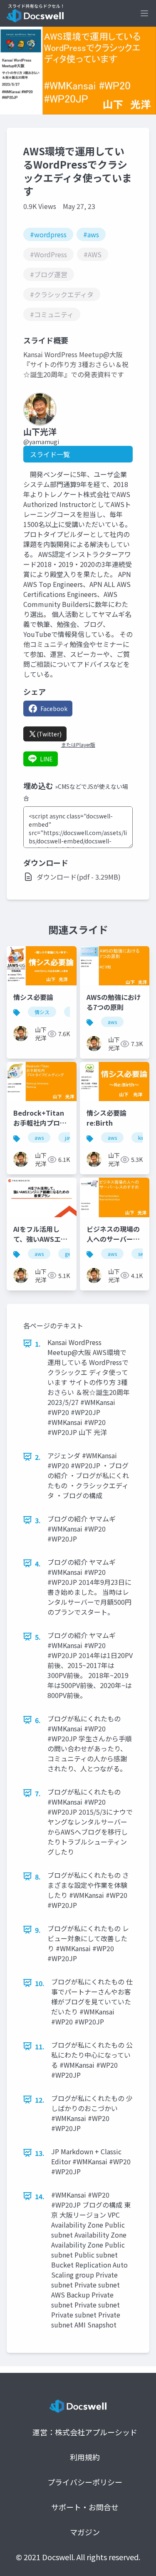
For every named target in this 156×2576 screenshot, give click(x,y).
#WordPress (48, 254)
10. (40, 1983)
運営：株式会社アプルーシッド (85, 2432)
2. (38, 1457)
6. (38, 1720)
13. (40, 2153)
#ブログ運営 (49, 274)
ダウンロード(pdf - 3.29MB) (79, 877)
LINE (46, 759)
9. (38, 1930)
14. (40, 2196)
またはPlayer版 (78, 745)
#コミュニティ (52, 314)
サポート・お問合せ (85, 2507)
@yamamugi (41, 442)
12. (40, 2100)
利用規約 (85, 2457)
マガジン (85, 2532)
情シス (42, 1012)
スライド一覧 (50, 454)
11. (40, 2046)
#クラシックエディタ (62, 294)
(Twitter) (49, 734)
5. (38, 1637)
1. (38, 1344)
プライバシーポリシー (85, 2482)
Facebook (54, 709)
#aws (91, 234)
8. (38, 1877)
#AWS (93, 254)
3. (38, 1520)
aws (112, 1022)
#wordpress (48, 234)
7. (38, 1793)
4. (38, 1564)
